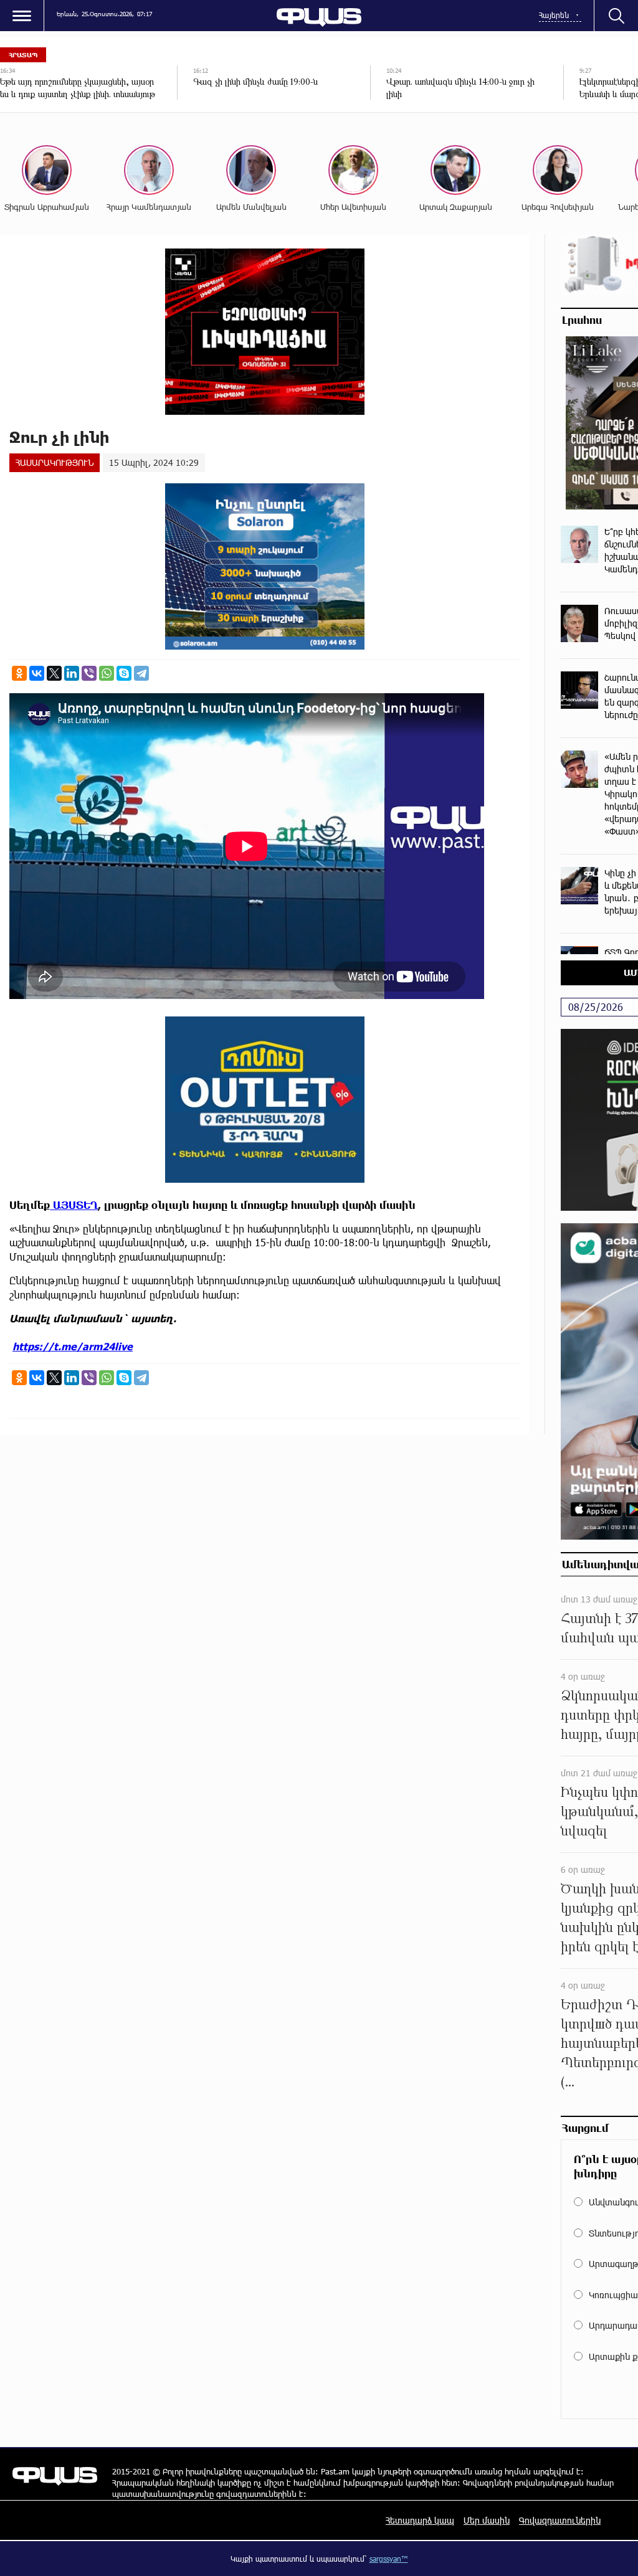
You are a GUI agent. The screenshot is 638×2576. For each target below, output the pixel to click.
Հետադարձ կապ (420, 2520)
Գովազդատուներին (560, 2520)
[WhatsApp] (107, 673)
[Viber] (89, 673)
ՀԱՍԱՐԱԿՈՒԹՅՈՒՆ (55, 462)
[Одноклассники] (19, 673)
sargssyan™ (389, 2559)
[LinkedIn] (72, 673)
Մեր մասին (487, 2520)
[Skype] (124, 673)
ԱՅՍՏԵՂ (74, 1205)
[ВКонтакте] (37, 673)
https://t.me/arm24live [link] (73, 1346)
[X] (54, 673)
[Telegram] (141, 673)
